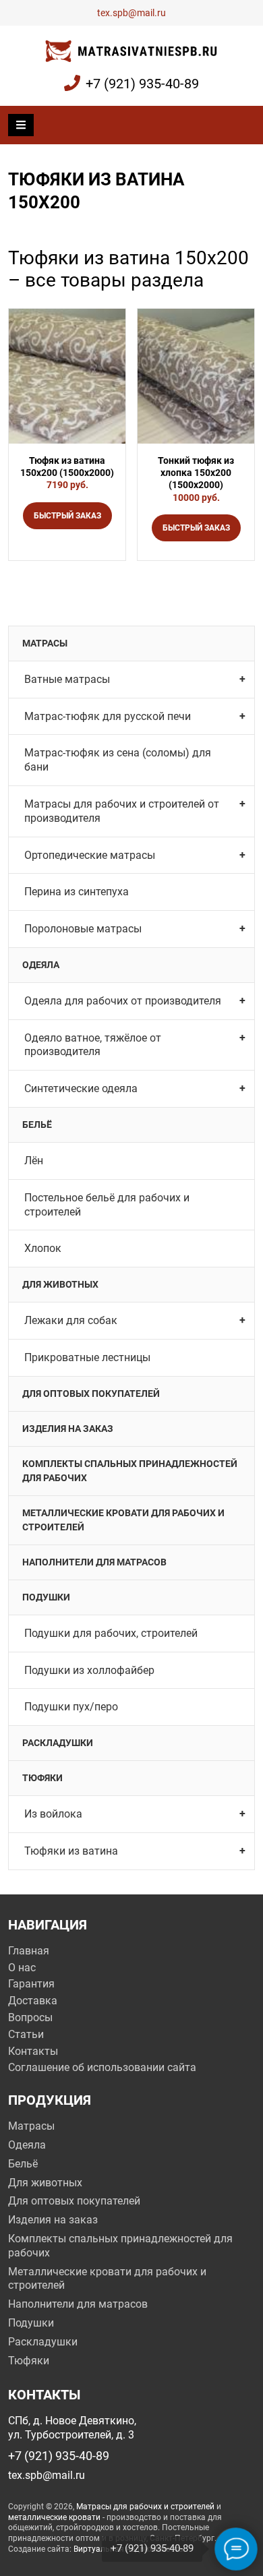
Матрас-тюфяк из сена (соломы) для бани (118, 760)
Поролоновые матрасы (83, 929)
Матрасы (45, 643)
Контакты (33, 2051)
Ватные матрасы (67, 679)
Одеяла (41, 965)
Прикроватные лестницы (87, 1357)
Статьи (26, 2034)
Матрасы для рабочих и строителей (145, 2507)
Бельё (37, 1125)
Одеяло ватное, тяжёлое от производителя (93, 1045)
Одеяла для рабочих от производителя (123, 1001)
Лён (34, 1161)
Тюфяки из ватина (71, 1851)
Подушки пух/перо (71, 1707)
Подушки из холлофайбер (89, 1670)
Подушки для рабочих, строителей (111, 1633)
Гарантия (31, 1984)
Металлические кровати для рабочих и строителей (123, 1520)
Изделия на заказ (68, 1429)
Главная (29, 1951)
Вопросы (30, 2017)
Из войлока (53, 1814)
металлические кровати (54, 2517)
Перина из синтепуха (77, 892)
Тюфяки (42, 1778)
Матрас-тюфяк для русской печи (108, 716)
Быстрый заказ (67, 516)
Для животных (60, 1284)
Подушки (46, 1597)
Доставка (33, 2001)
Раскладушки (58, 1743)
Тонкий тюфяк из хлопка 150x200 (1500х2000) (196, 473)
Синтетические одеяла (81, 1088)
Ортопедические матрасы (90, 855)
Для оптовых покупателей (91, 1394)
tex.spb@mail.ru (131, 13)
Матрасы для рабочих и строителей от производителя (122, 811)
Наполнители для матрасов (94, 1562)
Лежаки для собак (71, 1320)
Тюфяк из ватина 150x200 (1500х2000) (67, 467)
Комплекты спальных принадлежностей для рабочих (130, 1471)
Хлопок (43, 1248)
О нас (22, 1968)
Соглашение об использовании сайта (102, 2067)
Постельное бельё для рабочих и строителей (107, 1205)
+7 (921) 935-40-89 (142, 84)
